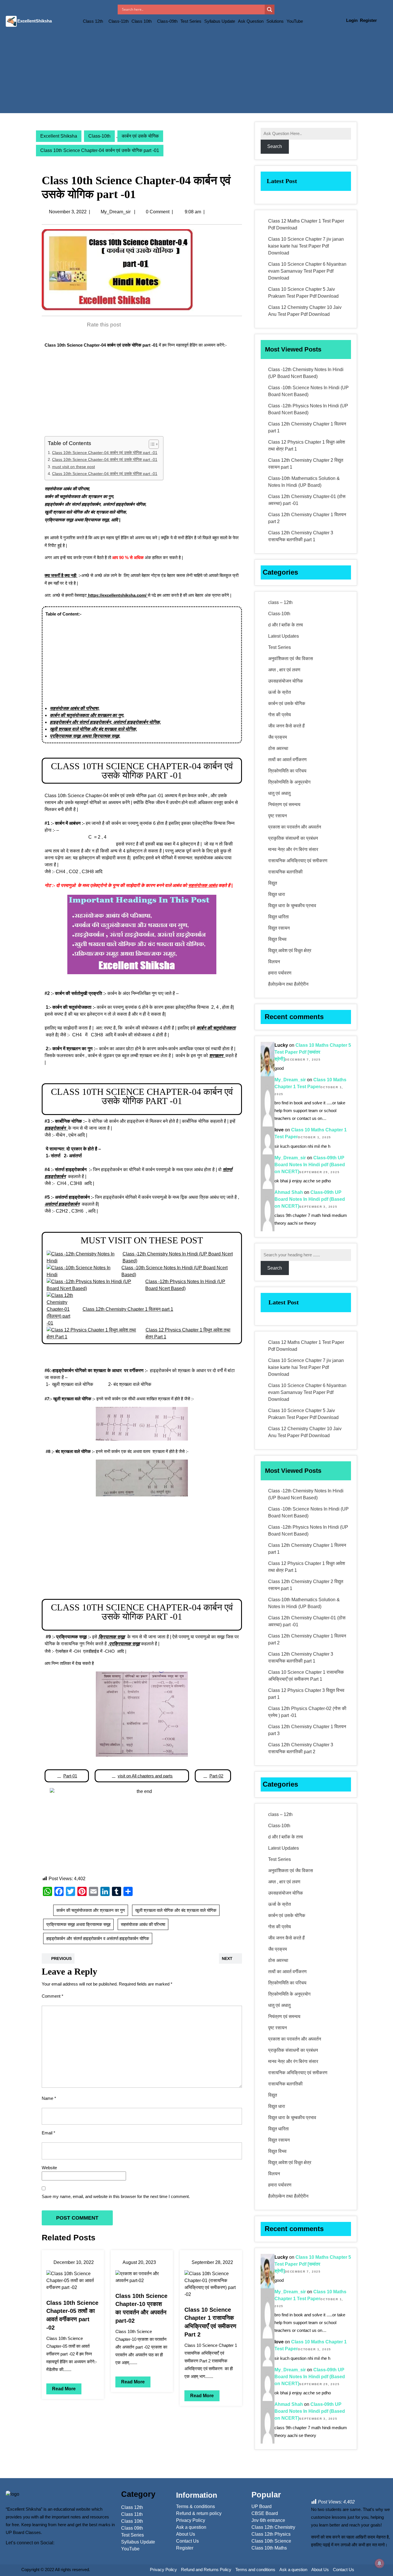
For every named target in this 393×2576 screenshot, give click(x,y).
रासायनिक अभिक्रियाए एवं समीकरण (298, 861)
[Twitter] (16, 2552)
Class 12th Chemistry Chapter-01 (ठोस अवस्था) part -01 (307, 500)
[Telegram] (42, 2552)
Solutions (275, 21)
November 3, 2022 (68, 212)
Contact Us (344, 2570)
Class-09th (167, 21)
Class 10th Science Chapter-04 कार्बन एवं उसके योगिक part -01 (105, 453)
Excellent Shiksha (59, 136)
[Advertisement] (197, 73)
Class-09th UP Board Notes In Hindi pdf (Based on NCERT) (310, 1165)
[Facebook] (9, 2552)
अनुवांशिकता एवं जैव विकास (291, 659)
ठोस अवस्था (278, 748)
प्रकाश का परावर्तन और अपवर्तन (295, 827)
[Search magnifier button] (270, 10)
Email (48, 2133)
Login (352, 20)
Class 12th (93, 21)
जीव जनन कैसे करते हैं (286, 726)
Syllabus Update (220, 21)
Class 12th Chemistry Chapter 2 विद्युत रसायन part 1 (306, 464)
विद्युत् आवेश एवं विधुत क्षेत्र (290, 950)
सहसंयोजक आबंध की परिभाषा (143, 1924)
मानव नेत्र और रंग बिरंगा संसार (293, 849)
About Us (320, 2570)
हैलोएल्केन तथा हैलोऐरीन (288, 984)
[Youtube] (33, 2552)
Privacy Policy (163, 2570)
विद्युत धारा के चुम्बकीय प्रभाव (292, 906)
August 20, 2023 (139, 2262)
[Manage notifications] (379, 2563)
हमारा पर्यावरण (280, 973)
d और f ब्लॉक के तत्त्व (286, 625)
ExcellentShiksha (35, 21)
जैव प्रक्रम (277, 737)
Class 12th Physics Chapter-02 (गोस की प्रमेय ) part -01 (307, 1712)
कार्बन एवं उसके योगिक (140, 136)
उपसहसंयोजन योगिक (286, 681)
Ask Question (251, 21)
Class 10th (142, 21)
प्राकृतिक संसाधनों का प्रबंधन (293, 838)
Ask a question (293, 2570)
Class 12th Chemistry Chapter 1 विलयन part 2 (307, 518)
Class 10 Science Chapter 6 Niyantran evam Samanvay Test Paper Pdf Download (307, 271)
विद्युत (273, 883)
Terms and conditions (255, 2570)
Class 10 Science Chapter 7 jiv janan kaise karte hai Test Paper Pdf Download (306, 246)
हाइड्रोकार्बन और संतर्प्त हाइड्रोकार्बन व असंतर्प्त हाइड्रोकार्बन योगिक (98, 1938)
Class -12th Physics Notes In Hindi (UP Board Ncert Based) (308, 409)
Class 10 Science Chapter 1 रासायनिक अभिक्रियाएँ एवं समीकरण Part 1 (306, 1676)
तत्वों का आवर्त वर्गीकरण (287, 760)
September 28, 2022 (212, 2262)
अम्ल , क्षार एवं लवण (284, 670)
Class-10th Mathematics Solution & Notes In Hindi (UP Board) (304, 482)
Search (275, 146)
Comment (53, 1996)
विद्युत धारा (277, 894)
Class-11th (119, 21)
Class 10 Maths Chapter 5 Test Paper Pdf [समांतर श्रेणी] (313, 1052)
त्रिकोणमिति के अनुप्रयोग (289, 782)
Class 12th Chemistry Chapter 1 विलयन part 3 (307, 1730)
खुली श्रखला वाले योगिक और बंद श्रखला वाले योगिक (176, 1910)
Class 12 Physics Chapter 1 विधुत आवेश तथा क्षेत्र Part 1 (307, 446)
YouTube (295, 21)
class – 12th (280, 602)
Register (368, 20)
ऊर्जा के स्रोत (280, 692)
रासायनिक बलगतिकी (285, 872)
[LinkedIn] (24, 2552)
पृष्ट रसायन (277, 816)
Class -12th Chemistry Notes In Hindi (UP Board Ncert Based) (306, 373)
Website (49, 2168)
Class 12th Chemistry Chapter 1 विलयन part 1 (307, 427)
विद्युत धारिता (278, 917)
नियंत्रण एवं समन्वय (284, 804)
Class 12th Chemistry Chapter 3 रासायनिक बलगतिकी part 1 (301, 536)
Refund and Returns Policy (206, 2570)
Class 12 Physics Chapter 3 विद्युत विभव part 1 (306, 1694)
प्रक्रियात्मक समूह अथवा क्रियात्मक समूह (78, 1924)
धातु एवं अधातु (279, 793)
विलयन (274, 962)
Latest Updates (284, 636)
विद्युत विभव (277, 939)
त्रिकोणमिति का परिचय (287, 771)
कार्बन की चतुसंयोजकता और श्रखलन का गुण (91, 1910)
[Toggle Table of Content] (151, 444)
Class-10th (99, 136)
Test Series (191, 21)
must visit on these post (74, 467)
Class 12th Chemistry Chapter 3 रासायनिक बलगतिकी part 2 (301, 1748)
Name (49, 2098)
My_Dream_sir (116, 212)
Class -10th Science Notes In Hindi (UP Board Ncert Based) (308, 391)
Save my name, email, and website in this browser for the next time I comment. (116, 2196)
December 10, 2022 (74, 2262)
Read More (64, 2389)
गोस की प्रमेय (280, 715)
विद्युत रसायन (279, 928)
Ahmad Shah (289, 1192)
